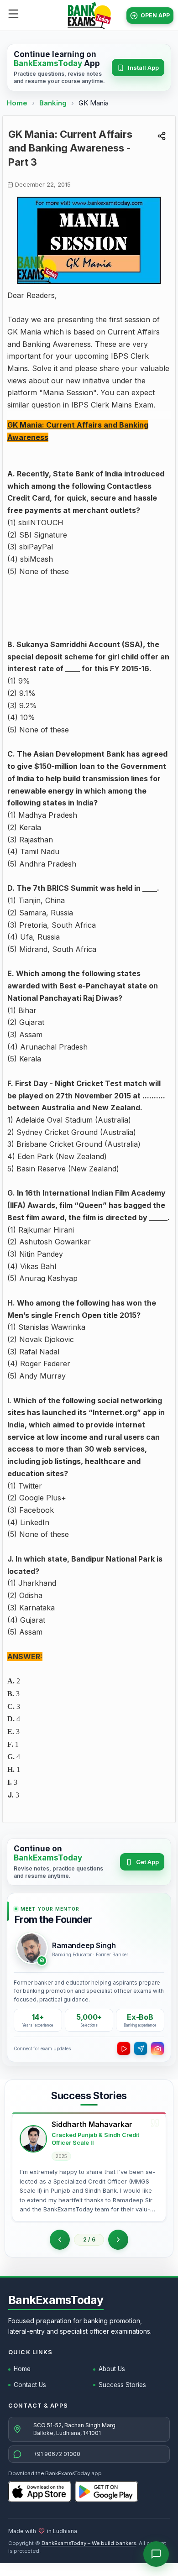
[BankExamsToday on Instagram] (157, 2048)
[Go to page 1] (60, 2240)
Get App (147, 1862)
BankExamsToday (56, 2300)
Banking (53, 103)
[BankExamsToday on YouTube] (124, 2048)
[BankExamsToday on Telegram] (141, 2048)
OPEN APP (155, 15)
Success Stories (122, 2385)
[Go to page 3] (118, 2240)
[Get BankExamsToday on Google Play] (106, 2492)
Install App (143, 68)
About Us (112, 2369)
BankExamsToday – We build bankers (89, 2543)
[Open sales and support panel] (156, 2554)
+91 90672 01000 (57, 2454)
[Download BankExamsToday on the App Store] (40, 2492)
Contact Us (30, 2385)
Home (17, 103)
